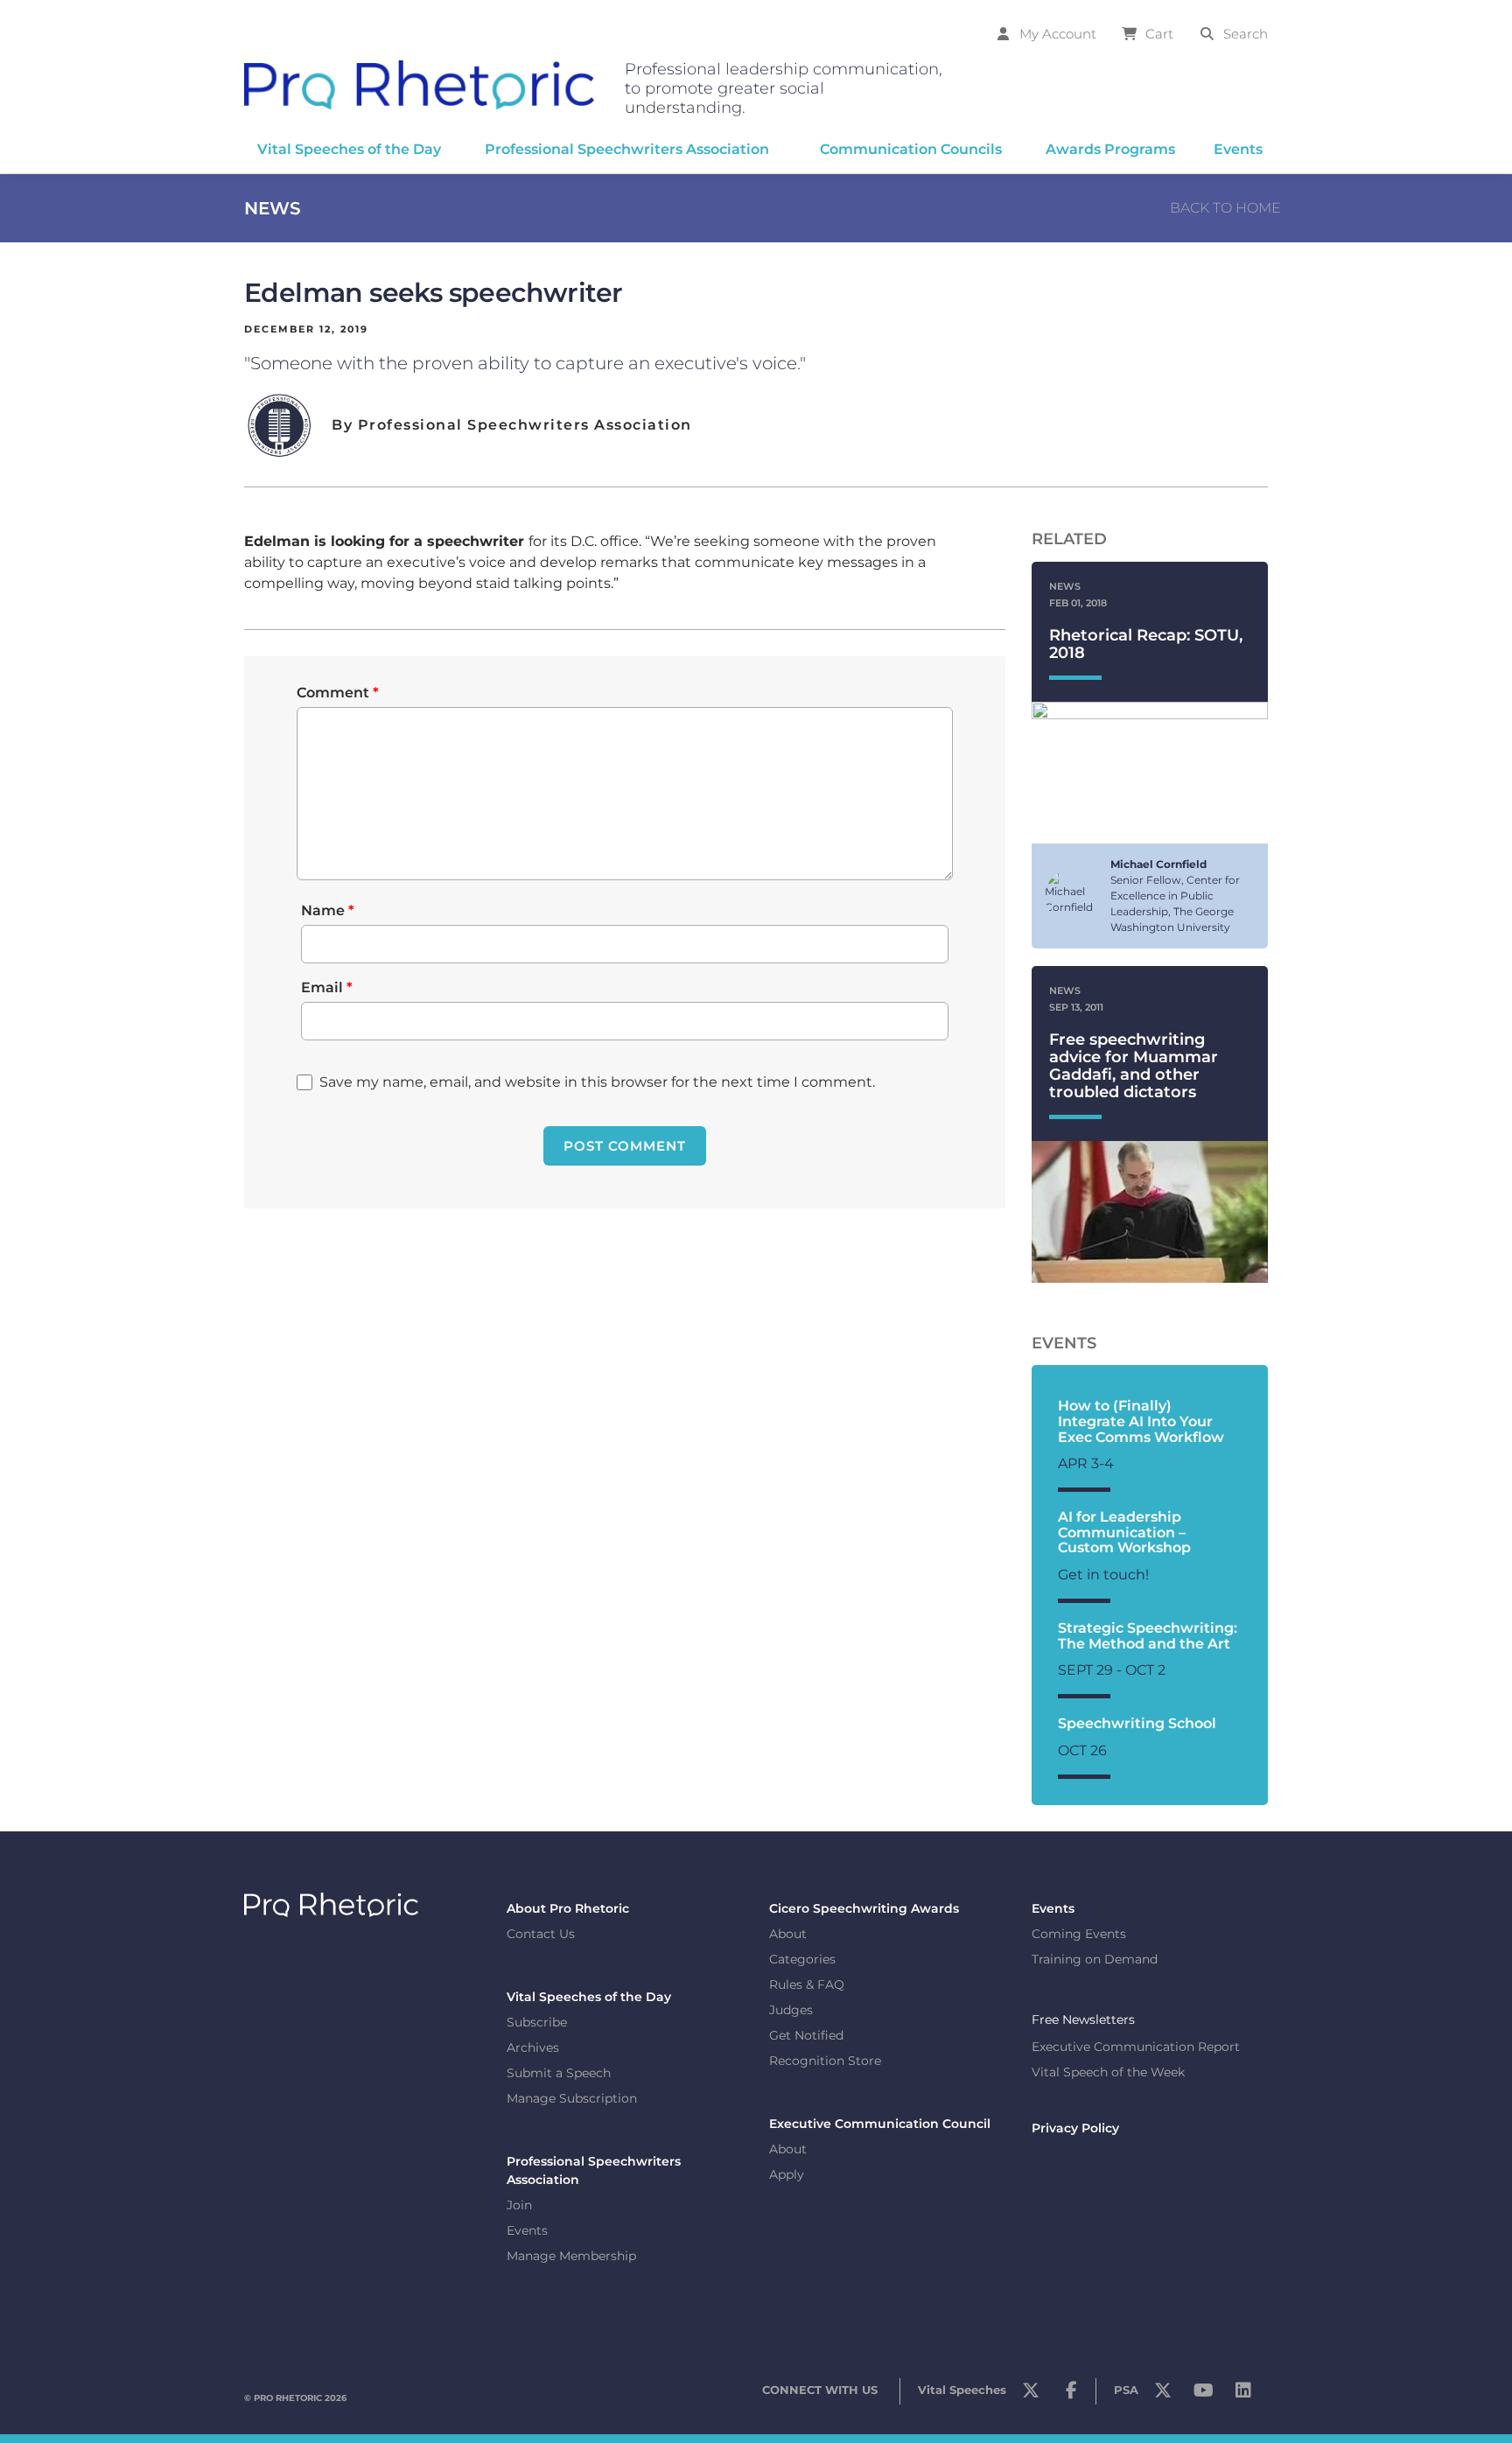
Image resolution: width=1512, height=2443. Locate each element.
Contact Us (541, 1934)
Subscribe (537, 2022)
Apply (787, 2174)
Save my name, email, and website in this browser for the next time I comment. (597, 1082)
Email (327, 987)
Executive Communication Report (1136, 2047)
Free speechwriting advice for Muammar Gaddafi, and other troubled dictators (1134, 1065)
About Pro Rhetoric (568, 1908)
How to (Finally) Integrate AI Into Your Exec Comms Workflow (1141, 1421)
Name (328, 910)
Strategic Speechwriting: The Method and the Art (1148, 1636)
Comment (338, 693)
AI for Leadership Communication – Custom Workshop (1124, 1532)
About (788, 1934)
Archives (533, 2047)
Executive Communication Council (880, 2124)
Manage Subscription (572, 2098)
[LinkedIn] (1243, 2395)
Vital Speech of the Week (1108, 2072)
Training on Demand (1095, 1959)
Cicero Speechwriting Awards (864, 1908)
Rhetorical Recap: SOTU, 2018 (1146, 644)
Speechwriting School (1137, 1723)
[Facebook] (1071, 2395)
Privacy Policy (1075, 2128)
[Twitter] (1031, 2395)
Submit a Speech (559, 2073)
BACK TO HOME (1225, 208)
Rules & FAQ (807, 1984)
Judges (791, 2010)
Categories (802, 1959)
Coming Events (1079, 1934)
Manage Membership (571, 2256)
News (273, 208)
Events (527, 2230)
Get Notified (806, 2035)
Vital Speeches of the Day (589, 1997)
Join (519, 2205)
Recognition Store (825, 2061)
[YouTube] (1203, 2395)
